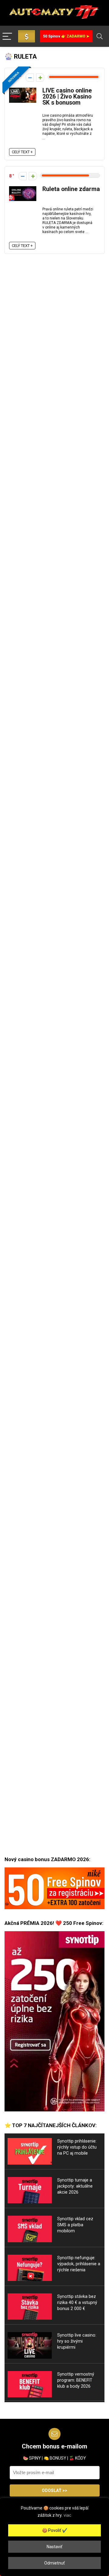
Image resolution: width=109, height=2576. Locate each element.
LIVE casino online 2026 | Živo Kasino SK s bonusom (67, 97)
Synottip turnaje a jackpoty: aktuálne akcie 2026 (75, 2186)
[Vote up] (40, 78)
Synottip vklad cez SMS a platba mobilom (75, 2225)
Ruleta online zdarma (71, 189)
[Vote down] (30, 78)
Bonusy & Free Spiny (26, 36)
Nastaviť (54, 2547)
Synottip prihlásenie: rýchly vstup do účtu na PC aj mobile (77, 2147)
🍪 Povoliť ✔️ (55, 2530)
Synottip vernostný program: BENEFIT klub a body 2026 (76, 2380)
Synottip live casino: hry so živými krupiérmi (77, 2341)
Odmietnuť (54, 2563)
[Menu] (7, 37)
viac (67, 2515)
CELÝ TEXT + (22, 152)
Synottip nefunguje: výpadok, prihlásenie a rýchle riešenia (79, 2264)
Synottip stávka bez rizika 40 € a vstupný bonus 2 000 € (77, 2302)
